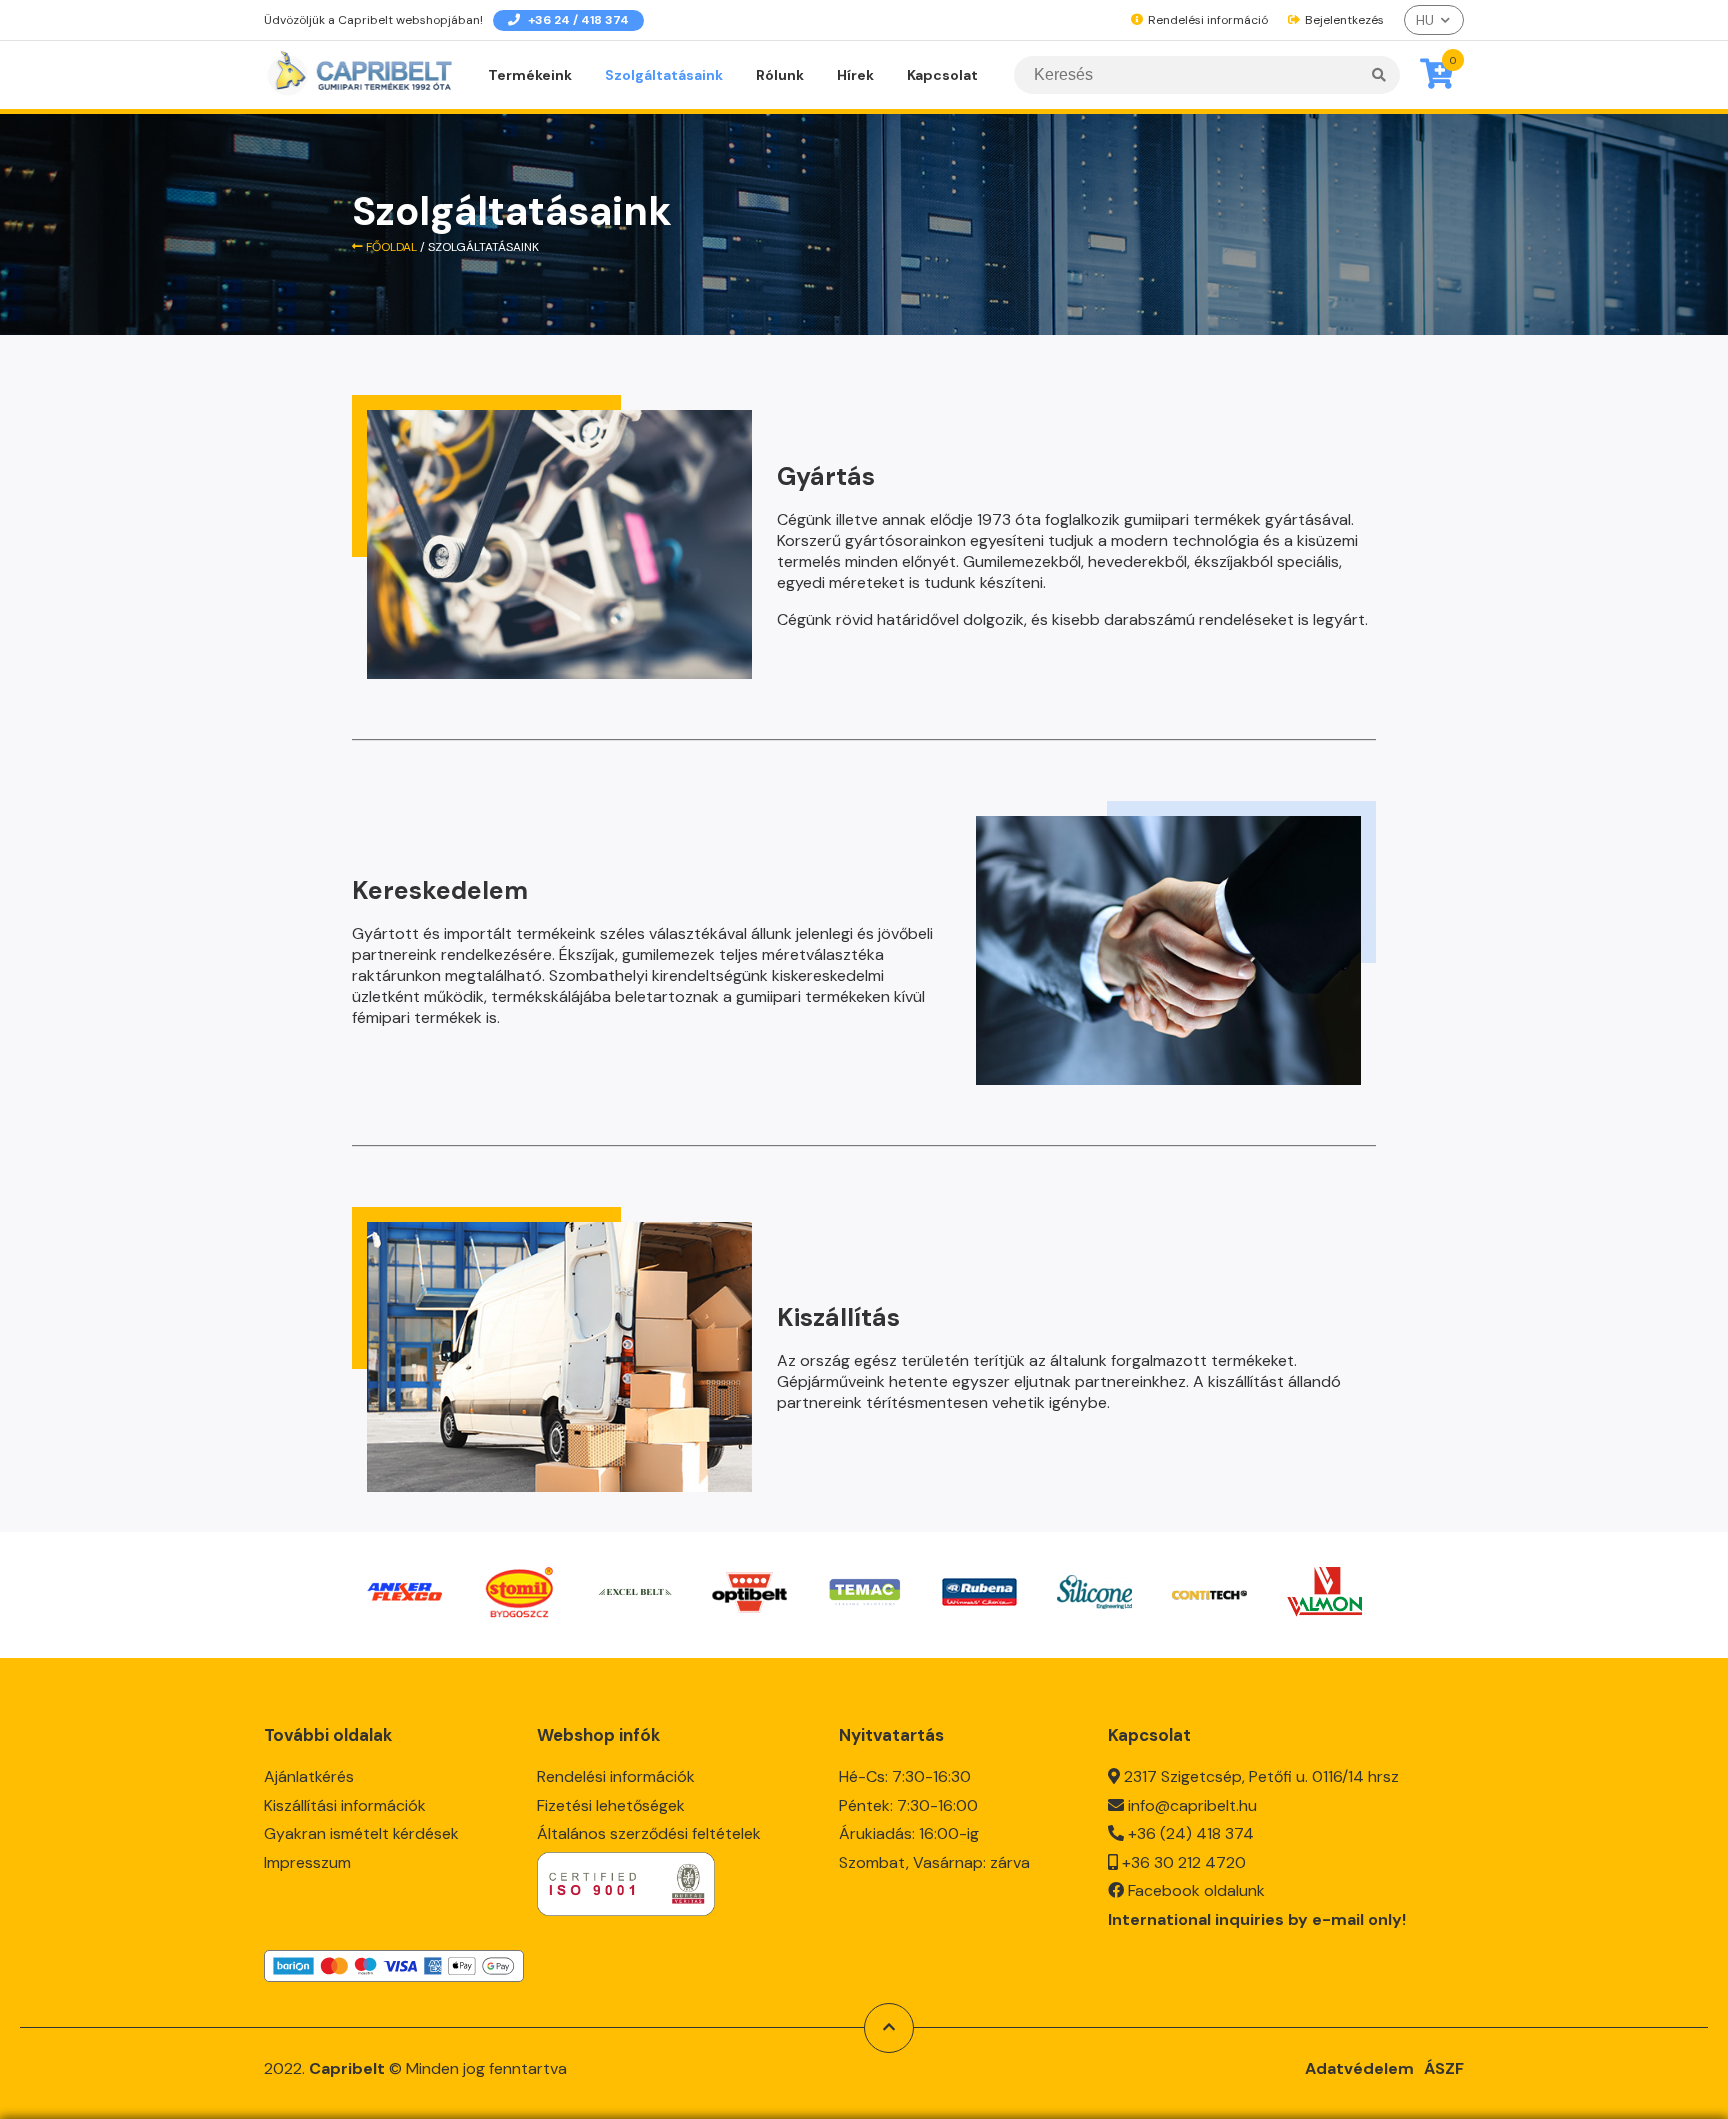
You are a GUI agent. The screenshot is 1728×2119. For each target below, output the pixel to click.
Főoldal (390, 247)
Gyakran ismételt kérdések (361, 1833)
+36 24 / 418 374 (577, 20)
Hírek (855, 75)
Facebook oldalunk (1196, 1890)
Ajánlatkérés (309, 1776)
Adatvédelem (1359, 2068)
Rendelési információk (616, 1776)
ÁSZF (1444, 2068)
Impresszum (307, 1862)
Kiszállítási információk (345, 1805)
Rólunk (780, 75)
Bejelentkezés (1343, 20)
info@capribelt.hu (1192, 1805)
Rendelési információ (1206, 20)
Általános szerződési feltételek (649, 1833)
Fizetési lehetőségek (611, 1805)
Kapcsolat (942, 75)
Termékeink (530, 75)
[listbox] (1434, 20)
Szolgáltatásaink (664, 75)
